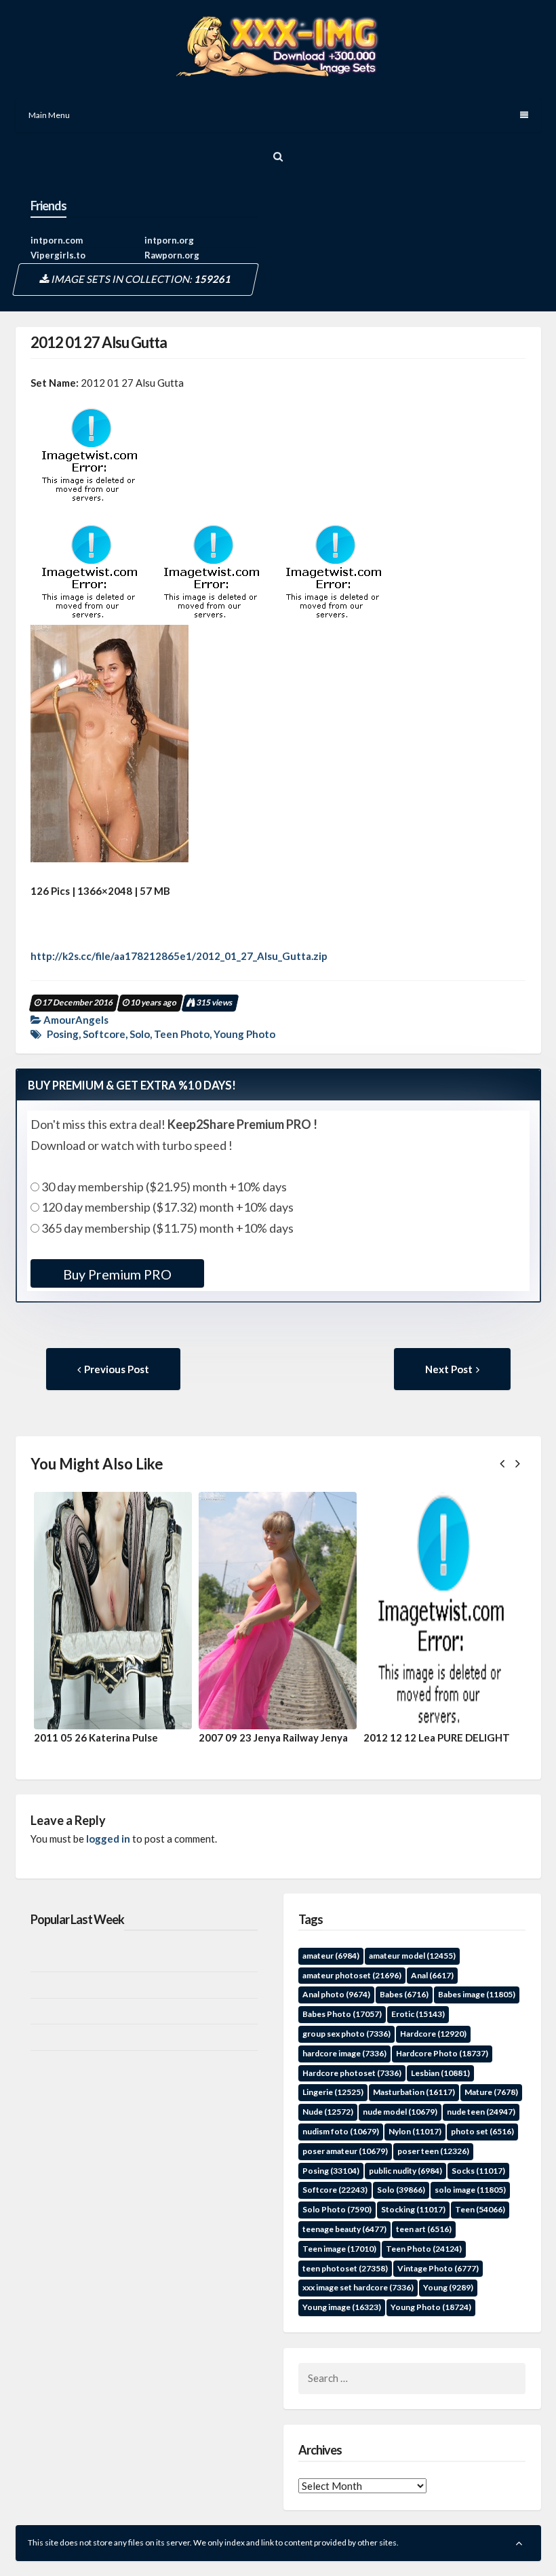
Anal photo (336, 1994)
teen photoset (345, 2268)
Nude (328, 2112)
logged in (108, 1839)
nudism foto (341, 2131)
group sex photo (346, 2034)
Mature (491, 2092)
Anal (432, 1975)
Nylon (415, 2131)
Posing (63, 1034)
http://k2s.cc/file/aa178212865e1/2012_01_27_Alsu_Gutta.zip (179, 956)
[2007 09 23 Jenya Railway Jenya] (278, 1611)
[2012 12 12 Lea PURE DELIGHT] (442, 1611)
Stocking (413, 2209)
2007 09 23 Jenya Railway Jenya (273, 1737)
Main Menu (49, 115)
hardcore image (344, 2053)
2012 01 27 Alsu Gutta (99, 342)
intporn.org (169, 240)
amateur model (412, 1956)
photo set (482, 2131)
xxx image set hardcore (358, 2287)
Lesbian (440, 2073)
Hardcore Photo (442, 2053)
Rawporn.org (172, 255)
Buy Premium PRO (117, 1274)
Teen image (339, 2249)
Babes (404, 1994)
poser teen (433, 2151)
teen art (424, 2229)
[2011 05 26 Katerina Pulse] (113, 1611)
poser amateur (345, 2151)
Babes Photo (342, 2014)
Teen (480, 2209)
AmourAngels (76, 1020)
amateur (331, 1956)
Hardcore (433, 2034)
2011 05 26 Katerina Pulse (96, 1737)
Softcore (104, 1034)
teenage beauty (344, 2229)
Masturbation (414, 2092)
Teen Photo (182, 1034)
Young (448, 2287)
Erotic (418, 2014)
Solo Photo (337, 2209)
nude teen (481, 2112)
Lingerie (333, 2092)
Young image (342, 2307)
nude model (400, 2112)
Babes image (477, 1994)
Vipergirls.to (58, 255)
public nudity (405, 2171)
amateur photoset (352, 1975)
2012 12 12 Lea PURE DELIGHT (437, 1737)
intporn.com (57, 240)
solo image (470, 2190)
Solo (140, 1034)
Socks (478, 2171)
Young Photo (244, 1034)
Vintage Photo (438, 2268)
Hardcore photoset (352, 2073)
